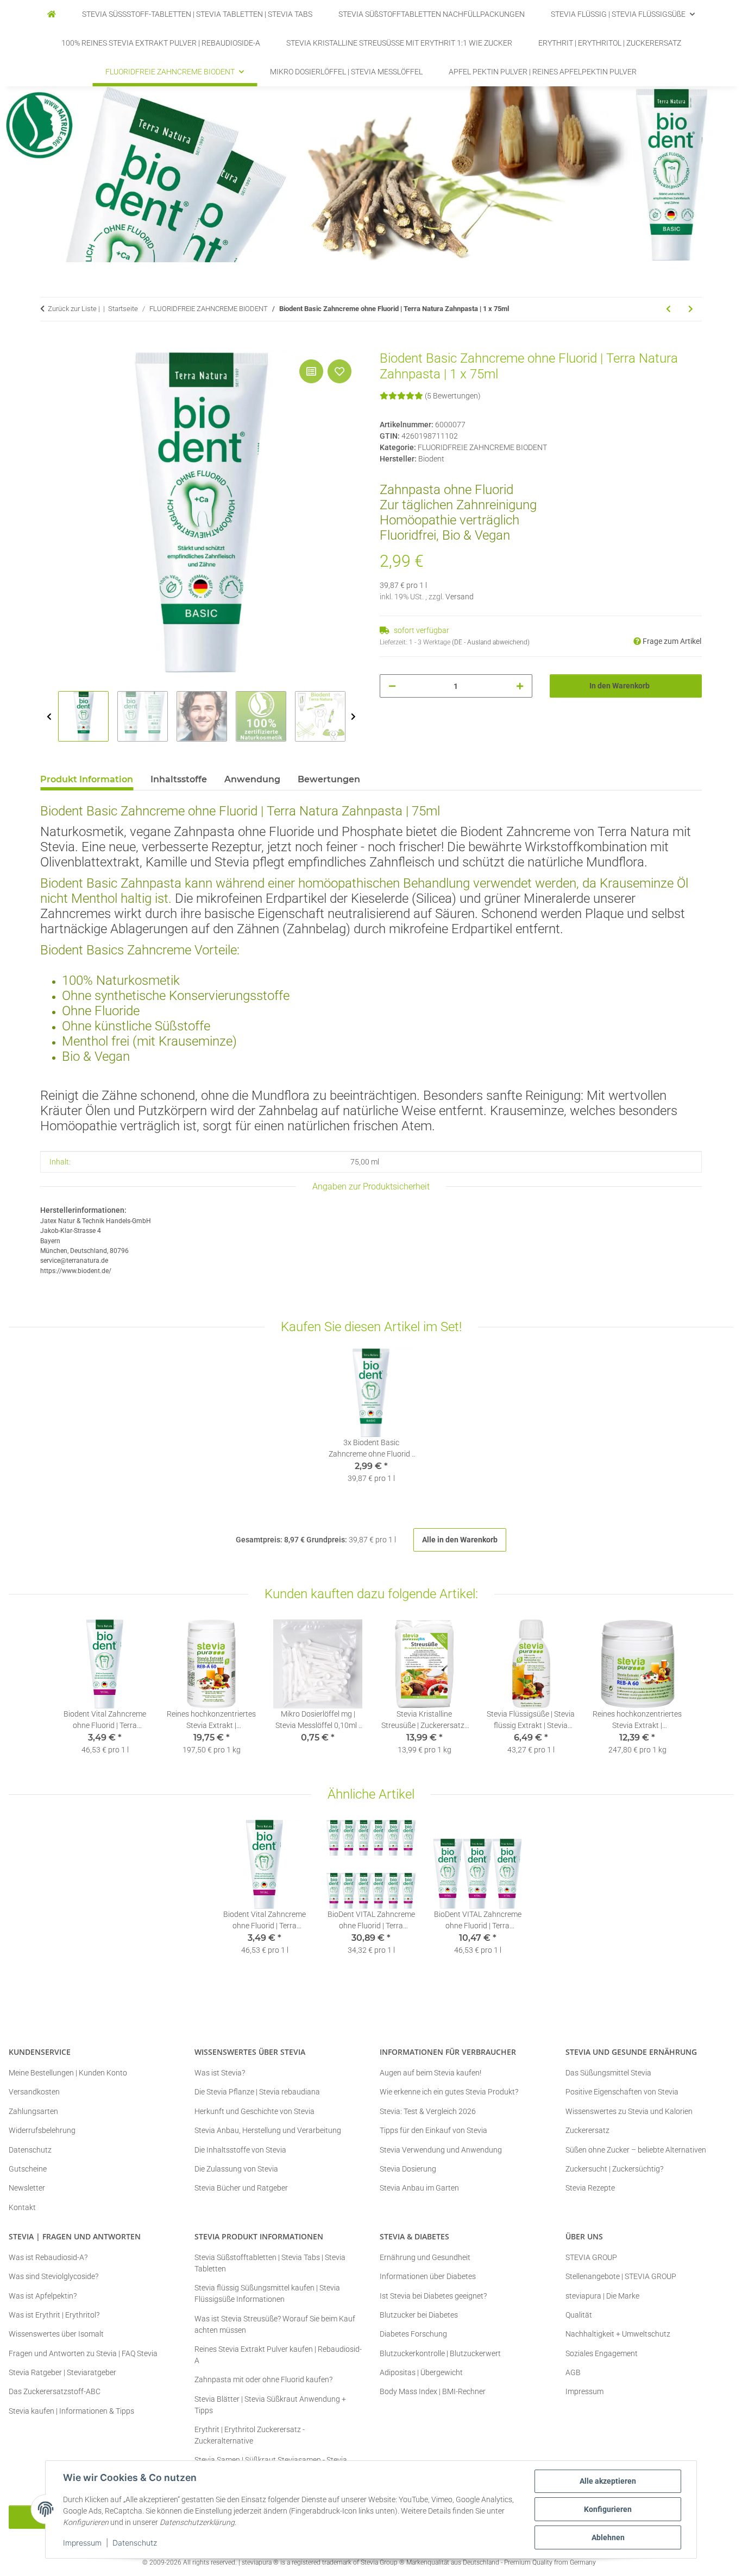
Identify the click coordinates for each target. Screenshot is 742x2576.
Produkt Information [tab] (87, 779)
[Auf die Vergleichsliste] (311, 371)
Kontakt (22, 2207)
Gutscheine (28, 2169)
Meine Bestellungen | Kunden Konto (68, 2073)
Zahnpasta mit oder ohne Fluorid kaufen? (263, 2379)
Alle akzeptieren (608, 2481)
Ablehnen (608, 2537)
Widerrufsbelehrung (42, 2130)
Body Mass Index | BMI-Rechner (433, 2391)
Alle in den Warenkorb (460, 1540)
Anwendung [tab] (252, 779)
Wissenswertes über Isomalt (56, 2334)
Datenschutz (135, 2543)
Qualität (579, 2315)
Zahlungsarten (33, 2111)
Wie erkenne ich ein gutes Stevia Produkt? (449, 2092)
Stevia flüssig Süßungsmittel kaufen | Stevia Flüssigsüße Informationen (267, 2293)
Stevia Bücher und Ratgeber (241, 2188)
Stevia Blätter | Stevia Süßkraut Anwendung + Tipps (270, 2405)
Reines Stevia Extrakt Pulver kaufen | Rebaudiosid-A (278, 2355)
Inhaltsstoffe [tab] (179, 779)
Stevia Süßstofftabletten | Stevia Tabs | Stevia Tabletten (270, 2263)
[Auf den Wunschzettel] (339, 371)
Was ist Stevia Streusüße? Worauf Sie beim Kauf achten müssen (275, 2324)
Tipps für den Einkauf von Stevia (433, 2130)
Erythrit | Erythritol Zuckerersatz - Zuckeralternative (250, 2435)
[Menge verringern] (392, 686)
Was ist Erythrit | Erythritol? (54, 2315)
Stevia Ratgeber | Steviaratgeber (62, 2372)
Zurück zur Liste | (74, 309)
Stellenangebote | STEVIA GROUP (621, 2276)
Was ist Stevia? (220, 2073)
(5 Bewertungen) (453, 396)
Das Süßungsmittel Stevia (608, 2073)
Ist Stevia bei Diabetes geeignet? (433, 2296)
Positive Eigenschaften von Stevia (622, 2092)
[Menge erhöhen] (520, 686)
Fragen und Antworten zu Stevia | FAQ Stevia (83, 2353)
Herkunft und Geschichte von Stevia (254, 2111)
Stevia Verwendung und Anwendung (441, 2150)
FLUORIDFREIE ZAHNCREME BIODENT (482, 447)
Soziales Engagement (602, 2353)
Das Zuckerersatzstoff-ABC (55, 2391)
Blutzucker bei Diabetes (419, 2315)
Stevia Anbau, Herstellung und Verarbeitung (268, 2130)
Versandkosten (34, 2092)
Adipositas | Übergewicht (421, 2372)
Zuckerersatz (587, 2130)
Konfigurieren (608, 2509)
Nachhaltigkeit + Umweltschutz (618, 2334)
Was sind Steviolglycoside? (54, 2276)
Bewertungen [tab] (329, 779)
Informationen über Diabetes (428, 2276)
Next (353, 717)
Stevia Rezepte (590, 2188)
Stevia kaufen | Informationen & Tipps (71, 2411)
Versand (460, 597)
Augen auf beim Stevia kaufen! (430, 2073)
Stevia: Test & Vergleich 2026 (428, 2111)
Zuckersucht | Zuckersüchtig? (614, 2169)
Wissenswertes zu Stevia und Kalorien (629, 2111)
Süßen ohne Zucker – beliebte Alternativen (636, 2150)
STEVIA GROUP (591, 2257)
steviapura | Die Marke (602, 2296)
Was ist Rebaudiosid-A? (48, 2257)
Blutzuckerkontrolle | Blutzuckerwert (440, 2353)
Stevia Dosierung (408, 2169)
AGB (573, 2372)
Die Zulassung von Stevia (236, 2169)
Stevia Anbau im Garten (419, 2188)
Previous (49, 717)
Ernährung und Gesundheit (425, 2257)
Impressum (82, 2543)
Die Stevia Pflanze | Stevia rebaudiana (257, 2092)
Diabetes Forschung (413, 2334)
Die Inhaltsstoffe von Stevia (240, 2150)
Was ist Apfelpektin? (43, 2296)
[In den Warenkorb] (49, 345)
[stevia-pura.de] (52, 14)
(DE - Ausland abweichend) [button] (491, 642)
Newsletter (27, 2188)
